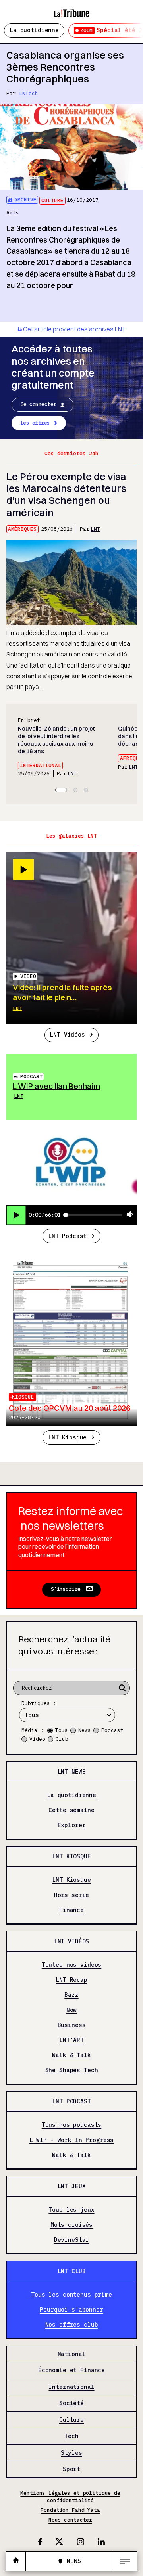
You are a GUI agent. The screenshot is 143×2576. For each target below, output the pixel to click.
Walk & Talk (71, 2055)
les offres (35, 423)
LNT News (72, 1771)
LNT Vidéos (67, 1034)
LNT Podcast (67, 1236)
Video (37, 1739)
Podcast (31, 1077)
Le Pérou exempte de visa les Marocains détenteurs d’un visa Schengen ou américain (66, 494)
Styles (71, 2453)
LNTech (29, 93)
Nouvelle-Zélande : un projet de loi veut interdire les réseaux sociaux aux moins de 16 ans (56, 740)
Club (62, 1739)
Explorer (72, 1825)
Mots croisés (71, 2225)
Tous (62, 1730)
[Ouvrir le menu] (125, 2561)
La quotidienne (34, 30)
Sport (71, 2469)
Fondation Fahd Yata (70, 2510)
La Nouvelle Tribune (71, 10)
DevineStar (72, 2240)
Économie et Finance (71, 2370)
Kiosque (23, 1397)
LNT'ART (71, 2040)
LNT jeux (72, 2186)
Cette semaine (71, 1810)
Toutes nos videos (72, 1965)
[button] (61, 790)
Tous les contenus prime (71, 2295)
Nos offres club (72, 2325)
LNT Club (72, 2271)
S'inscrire (66, 1589)
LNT (95, 529)
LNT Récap (71, 1980)
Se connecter (39, 404)
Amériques (22, 529)
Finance (71, 1910)
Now (72, 2010)
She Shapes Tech (72, 2070)
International (41, 765)
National (72, 2354)
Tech (71, 2436)
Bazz (71, 1995)
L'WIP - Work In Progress (72, 2140)
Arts (13, 213)
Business (72, 2025)
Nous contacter (70, 2520)
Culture (52, 200)
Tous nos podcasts (72, 2125)
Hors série (72, 1895)
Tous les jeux (71, 2210)
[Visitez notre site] (16, 2561)
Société (71, 2403)
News (85, 1730)
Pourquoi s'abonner (71, 2310)
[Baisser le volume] (130, 1215)
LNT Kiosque (67, 1437)
